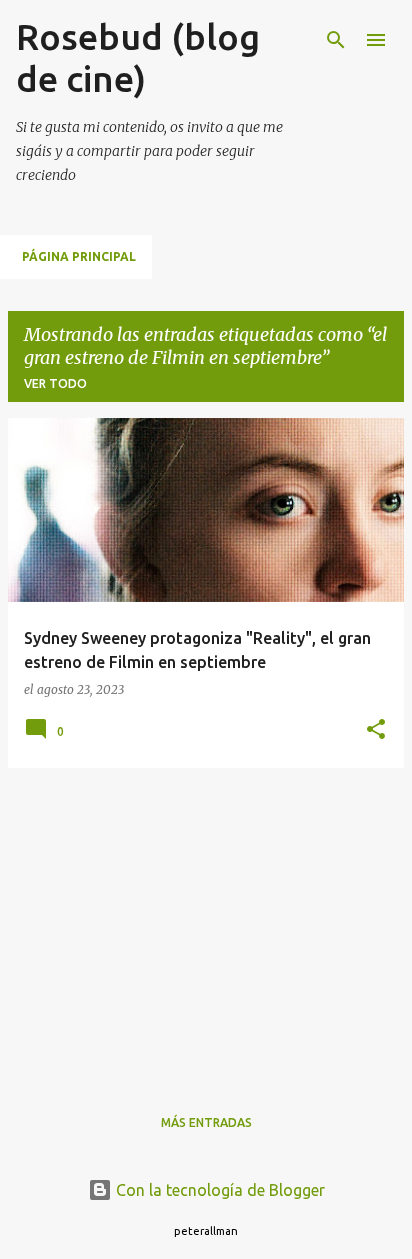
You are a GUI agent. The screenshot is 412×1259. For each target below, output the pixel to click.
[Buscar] (336, 40)
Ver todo (55, 383)
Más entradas (206, 1122)
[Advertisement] (206, 924)
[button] (376, 730)
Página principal (79, 256)
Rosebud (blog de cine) (138, 57)
